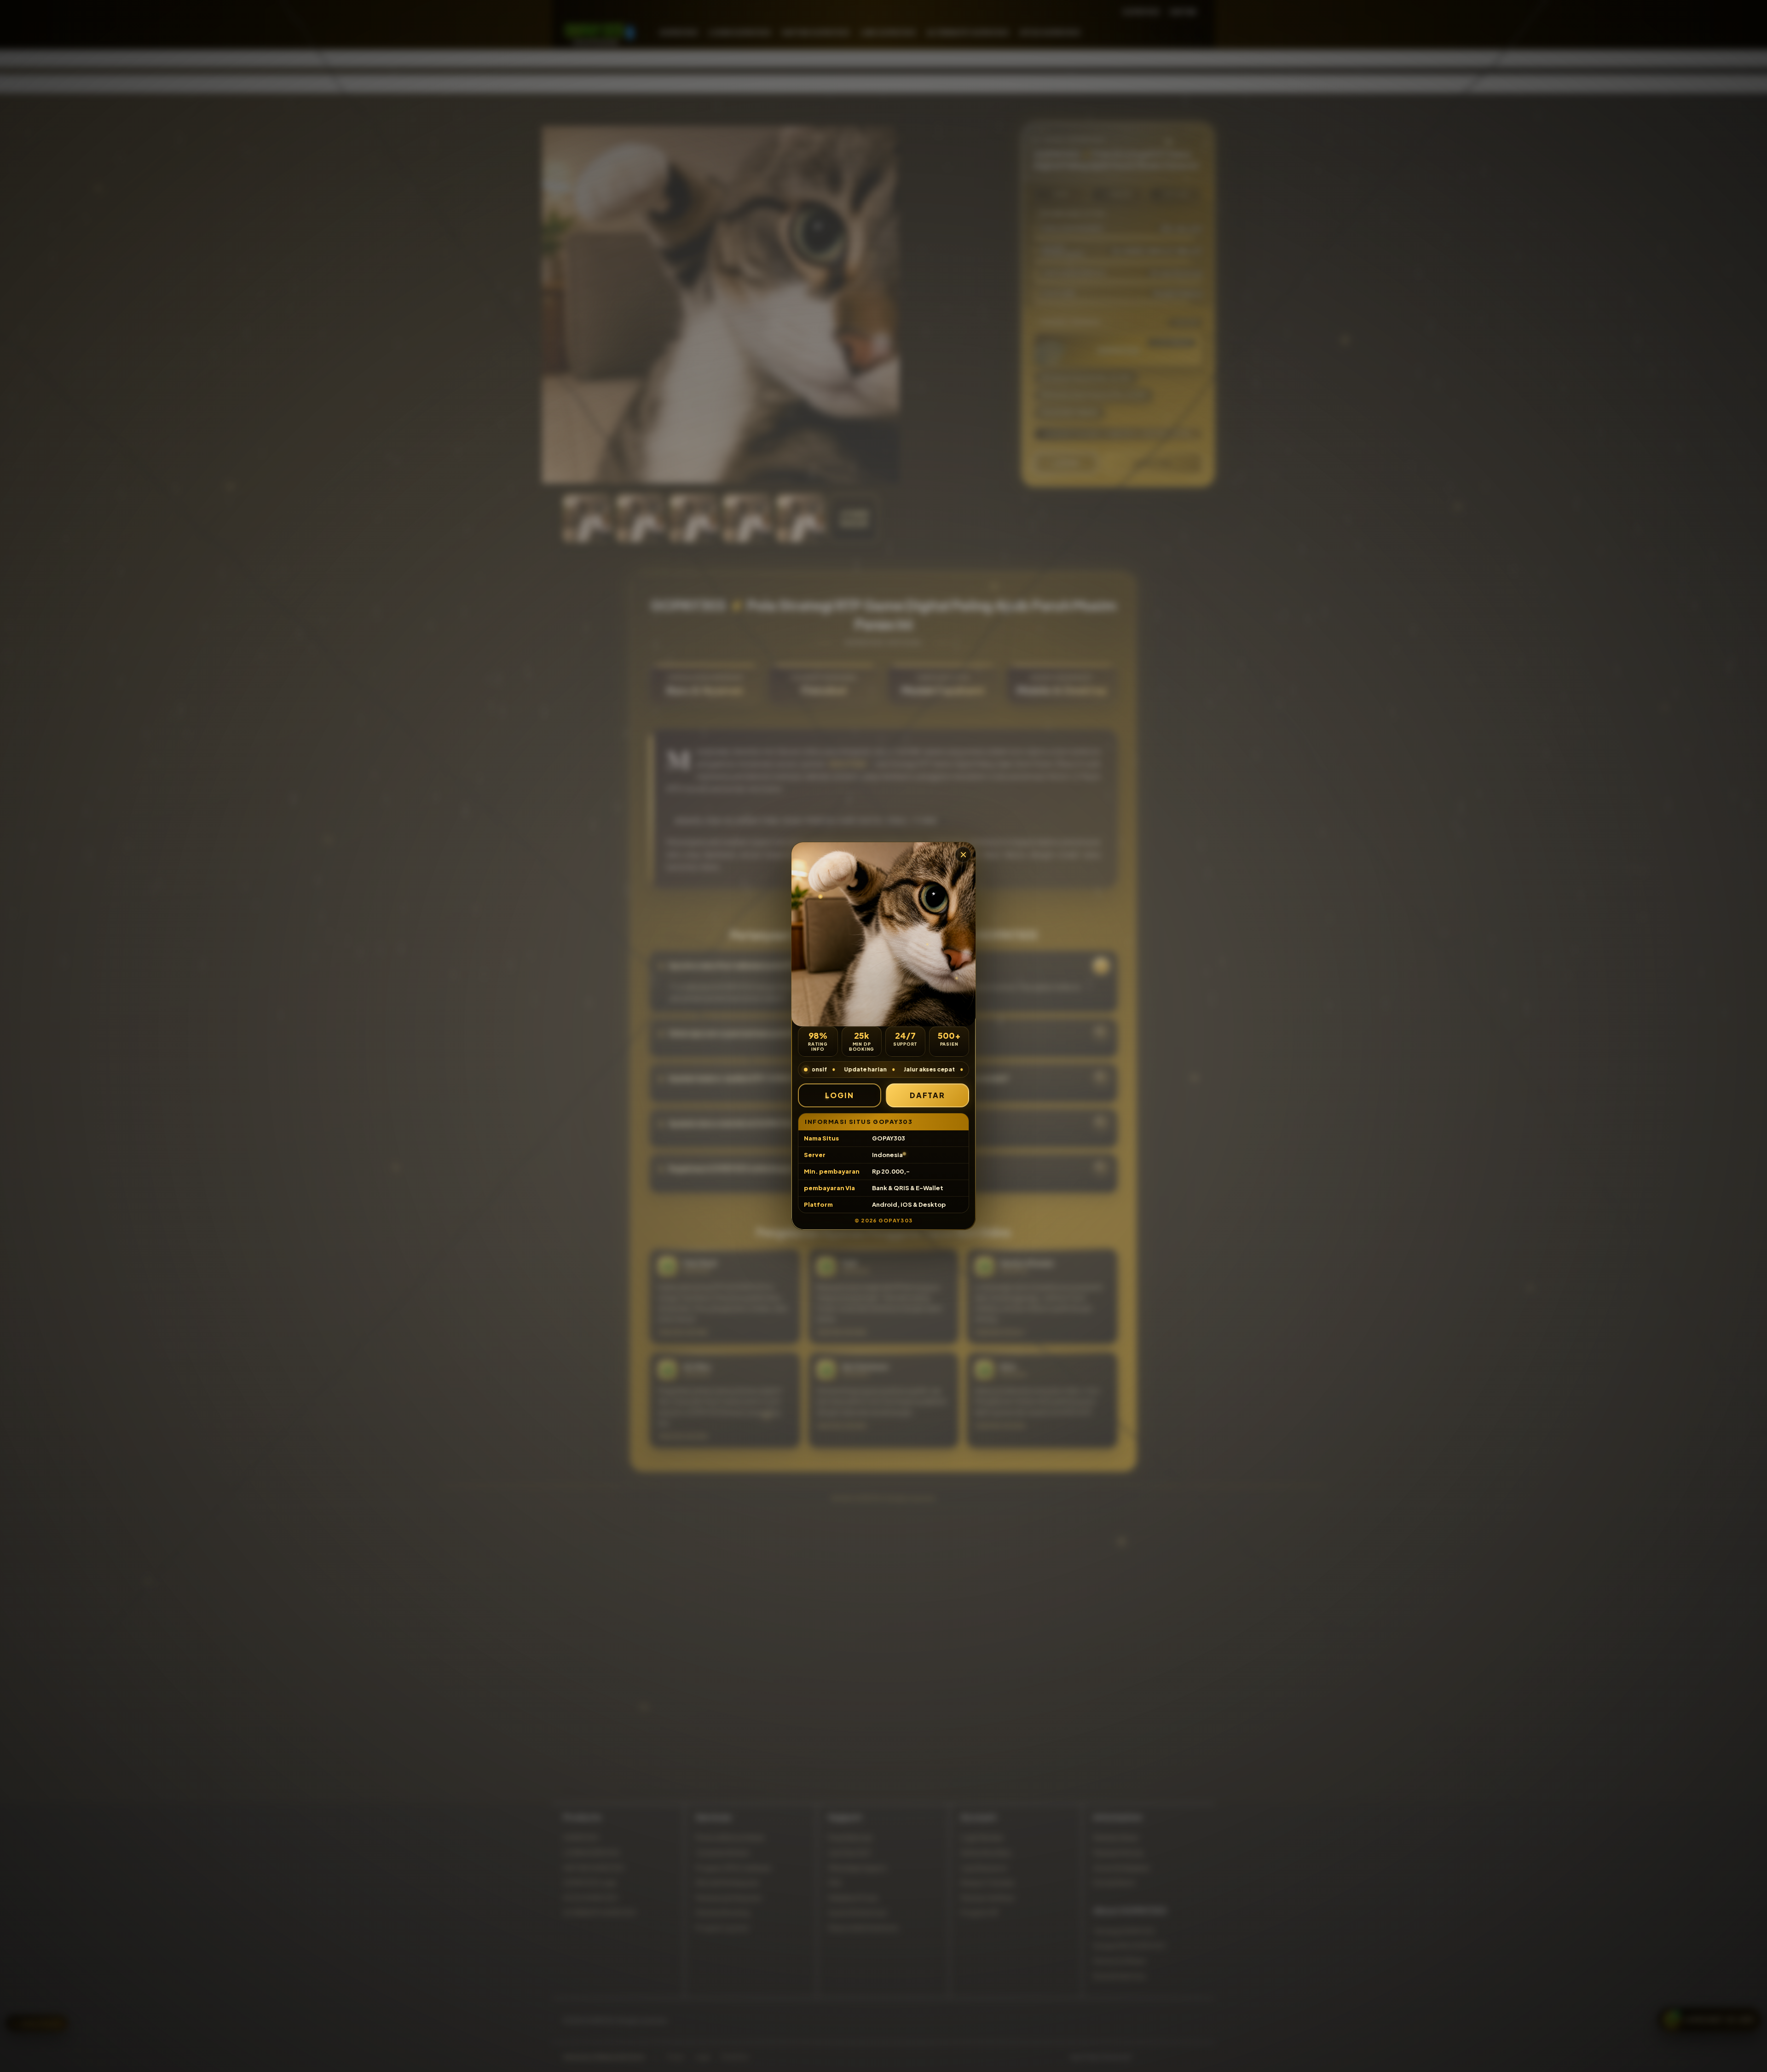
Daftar (928, 1095)
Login (840, 1095)
